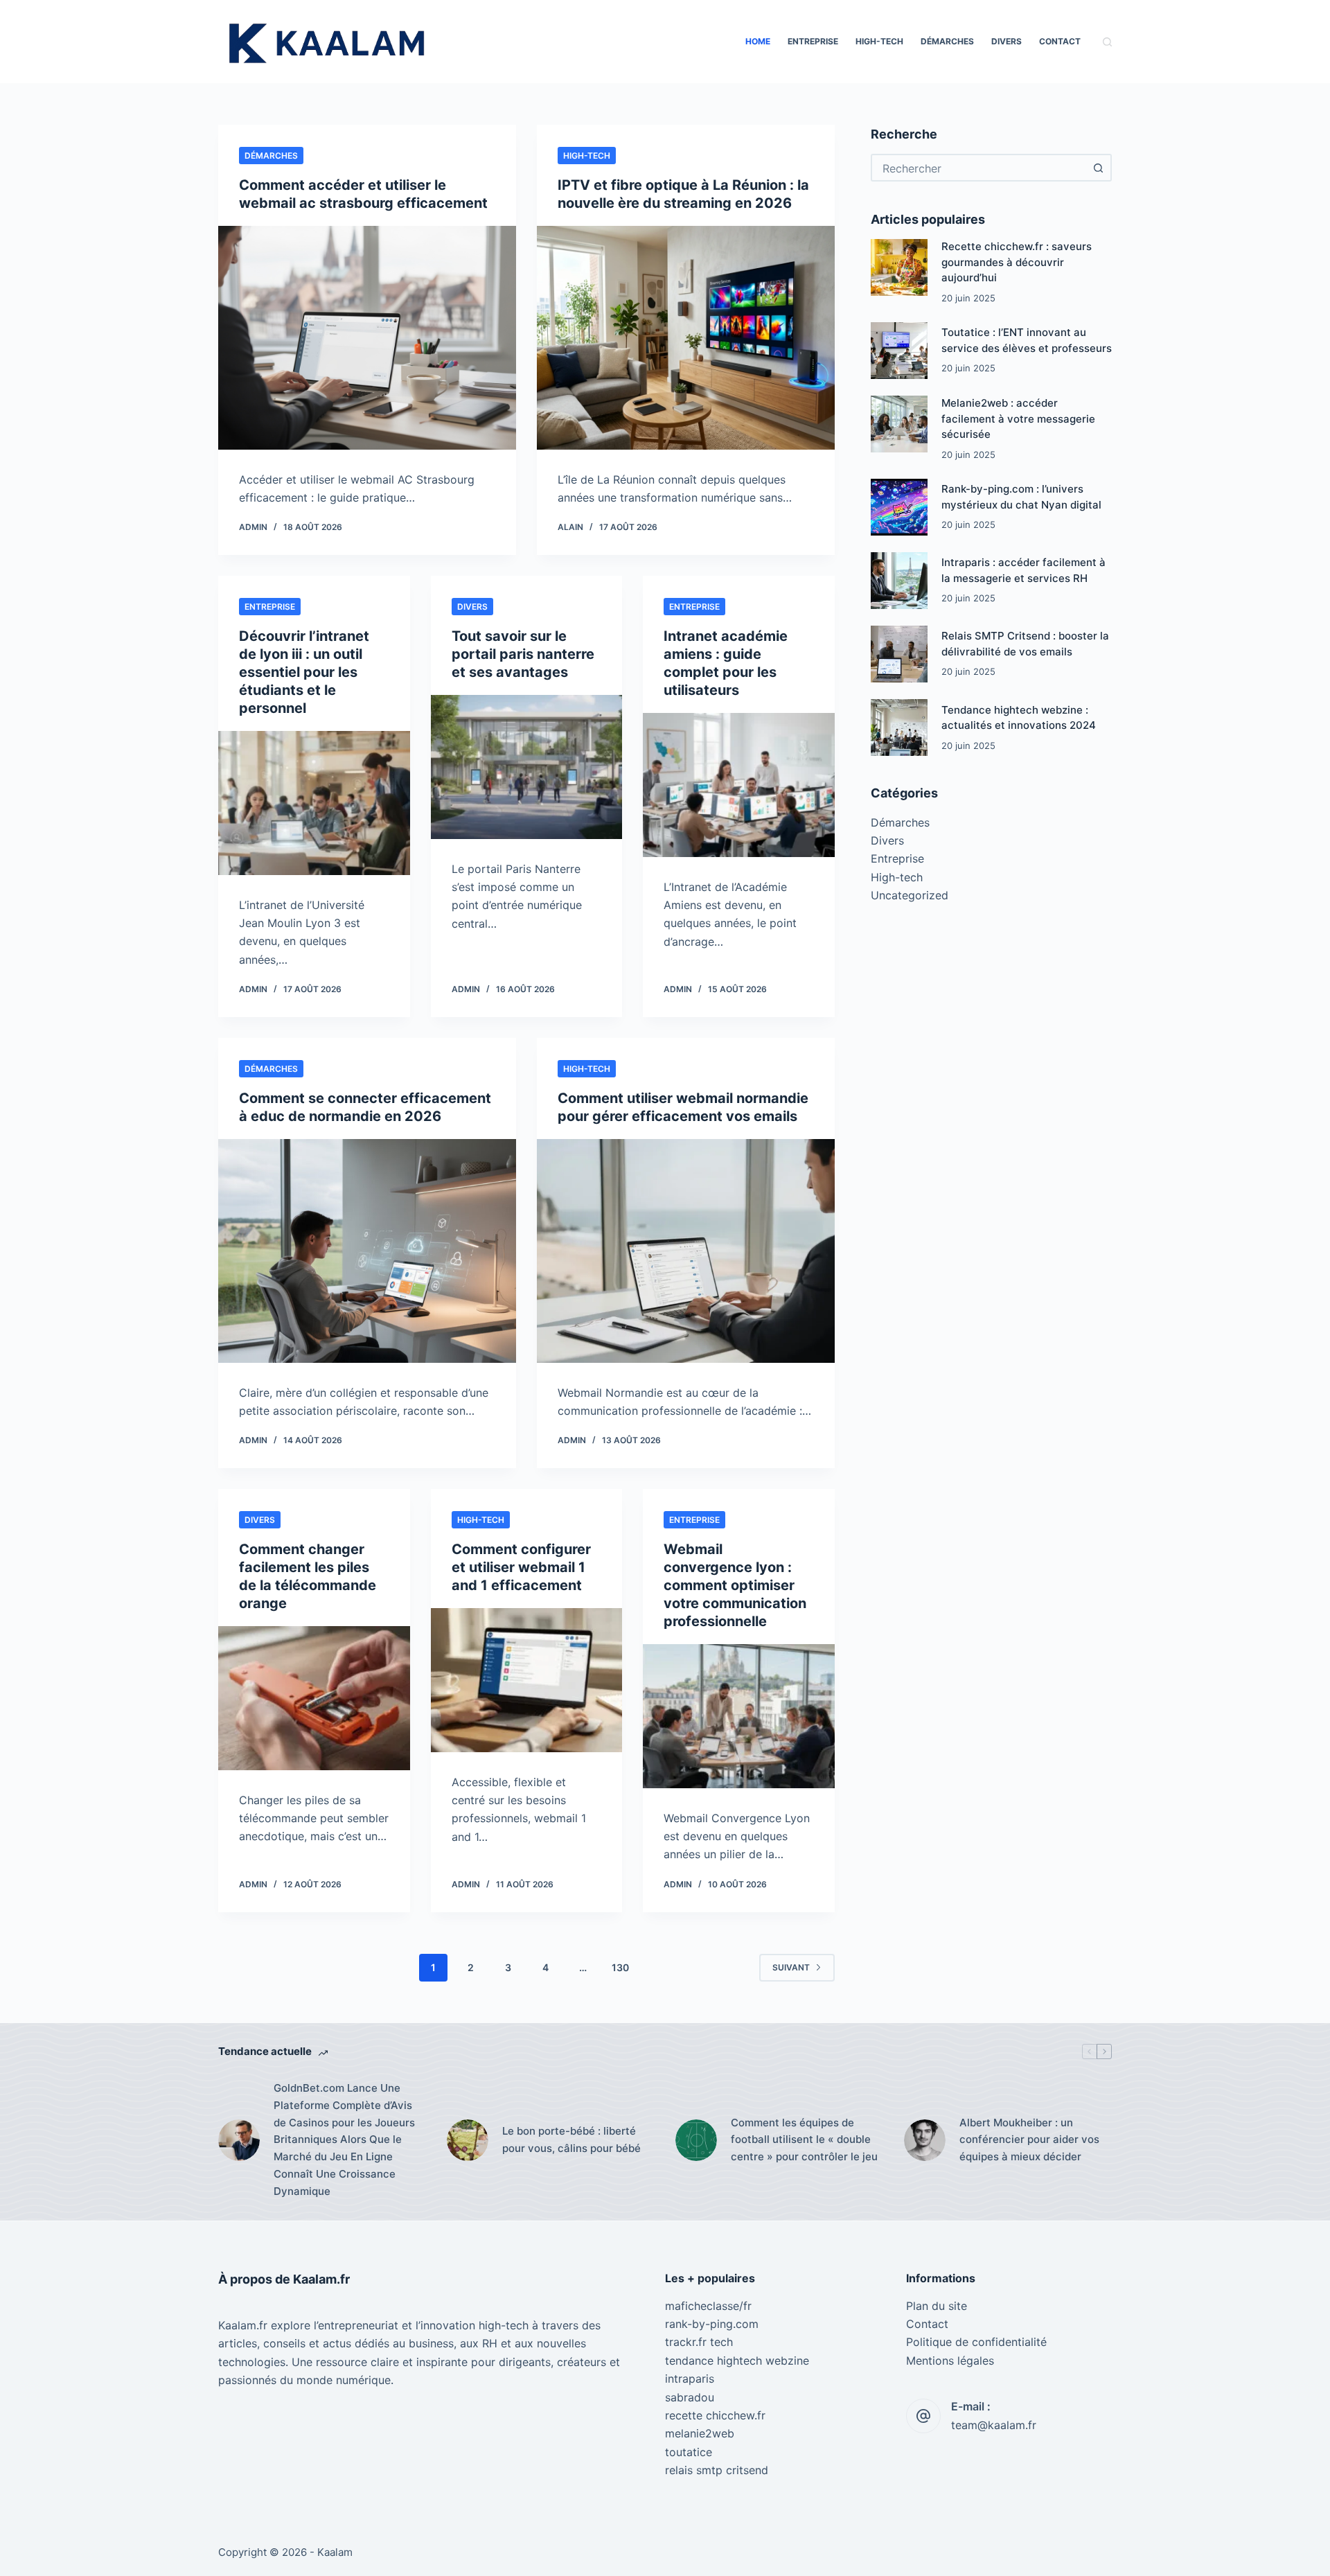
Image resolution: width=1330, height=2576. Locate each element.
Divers (1007, 41)
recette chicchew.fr (715, 2415)
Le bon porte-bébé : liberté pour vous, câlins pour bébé (571, 2140)
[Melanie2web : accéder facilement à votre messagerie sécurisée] (899, 424)
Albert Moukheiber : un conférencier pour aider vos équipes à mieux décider (1029, 2140)
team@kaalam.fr (994, 2425)
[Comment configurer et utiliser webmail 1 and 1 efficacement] (527, 1680)
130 (620, 1967)
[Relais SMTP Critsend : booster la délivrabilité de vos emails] (899, 654)
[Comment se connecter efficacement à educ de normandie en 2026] (367, 1251)
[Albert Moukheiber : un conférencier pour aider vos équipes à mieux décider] (925, 2140)
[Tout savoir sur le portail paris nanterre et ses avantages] (527, 767)
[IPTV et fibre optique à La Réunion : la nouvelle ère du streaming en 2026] (686, 338)
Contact (1060, 41)
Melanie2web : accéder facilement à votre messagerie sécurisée (1018, 418)
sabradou (690, 2397)
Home (758, 41)
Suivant (791, 1967)
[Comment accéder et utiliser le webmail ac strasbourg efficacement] (367, 338)
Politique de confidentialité (976, 2342)
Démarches (947, 41)
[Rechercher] (1107, 42)
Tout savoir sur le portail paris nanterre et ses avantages (523, 654)
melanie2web (700, 2433)
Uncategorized (910, 895)
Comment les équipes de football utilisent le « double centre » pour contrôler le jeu (804, 2140)
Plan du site (937, 2306)
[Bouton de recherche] (1098, 168)
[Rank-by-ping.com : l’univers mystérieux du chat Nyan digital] (899, 507)
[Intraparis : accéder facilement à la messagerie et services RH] (899, 581)
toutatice (689, 2452)
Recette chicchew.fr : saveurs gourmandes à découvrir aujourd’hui (1017, 262)
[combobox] (979, 168)
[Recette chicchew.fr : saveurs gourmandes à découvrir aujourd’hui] (899, 267)
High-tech (879, 41)
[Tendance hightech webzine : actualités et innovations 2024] (899, 727)
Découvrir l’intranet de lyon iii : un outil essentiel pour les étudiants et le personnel (304, 672)
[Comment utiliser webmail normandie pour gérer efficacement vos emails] (686, 1251)
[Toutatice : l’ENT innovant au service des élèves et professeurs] (899, 351)
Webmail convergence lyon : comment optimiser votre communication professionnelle (735, 1585)
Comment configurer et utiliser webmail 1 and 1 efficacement (521, 1567)
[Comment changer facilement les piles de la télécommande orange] (314, 1698)
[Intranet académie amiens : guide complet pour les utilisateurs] (739, 785)
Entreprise (813, 41)
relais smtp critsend (717, 2470)
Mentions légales (950, 2361)
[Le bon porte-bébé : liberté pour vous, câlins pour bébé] (468, 2140)
